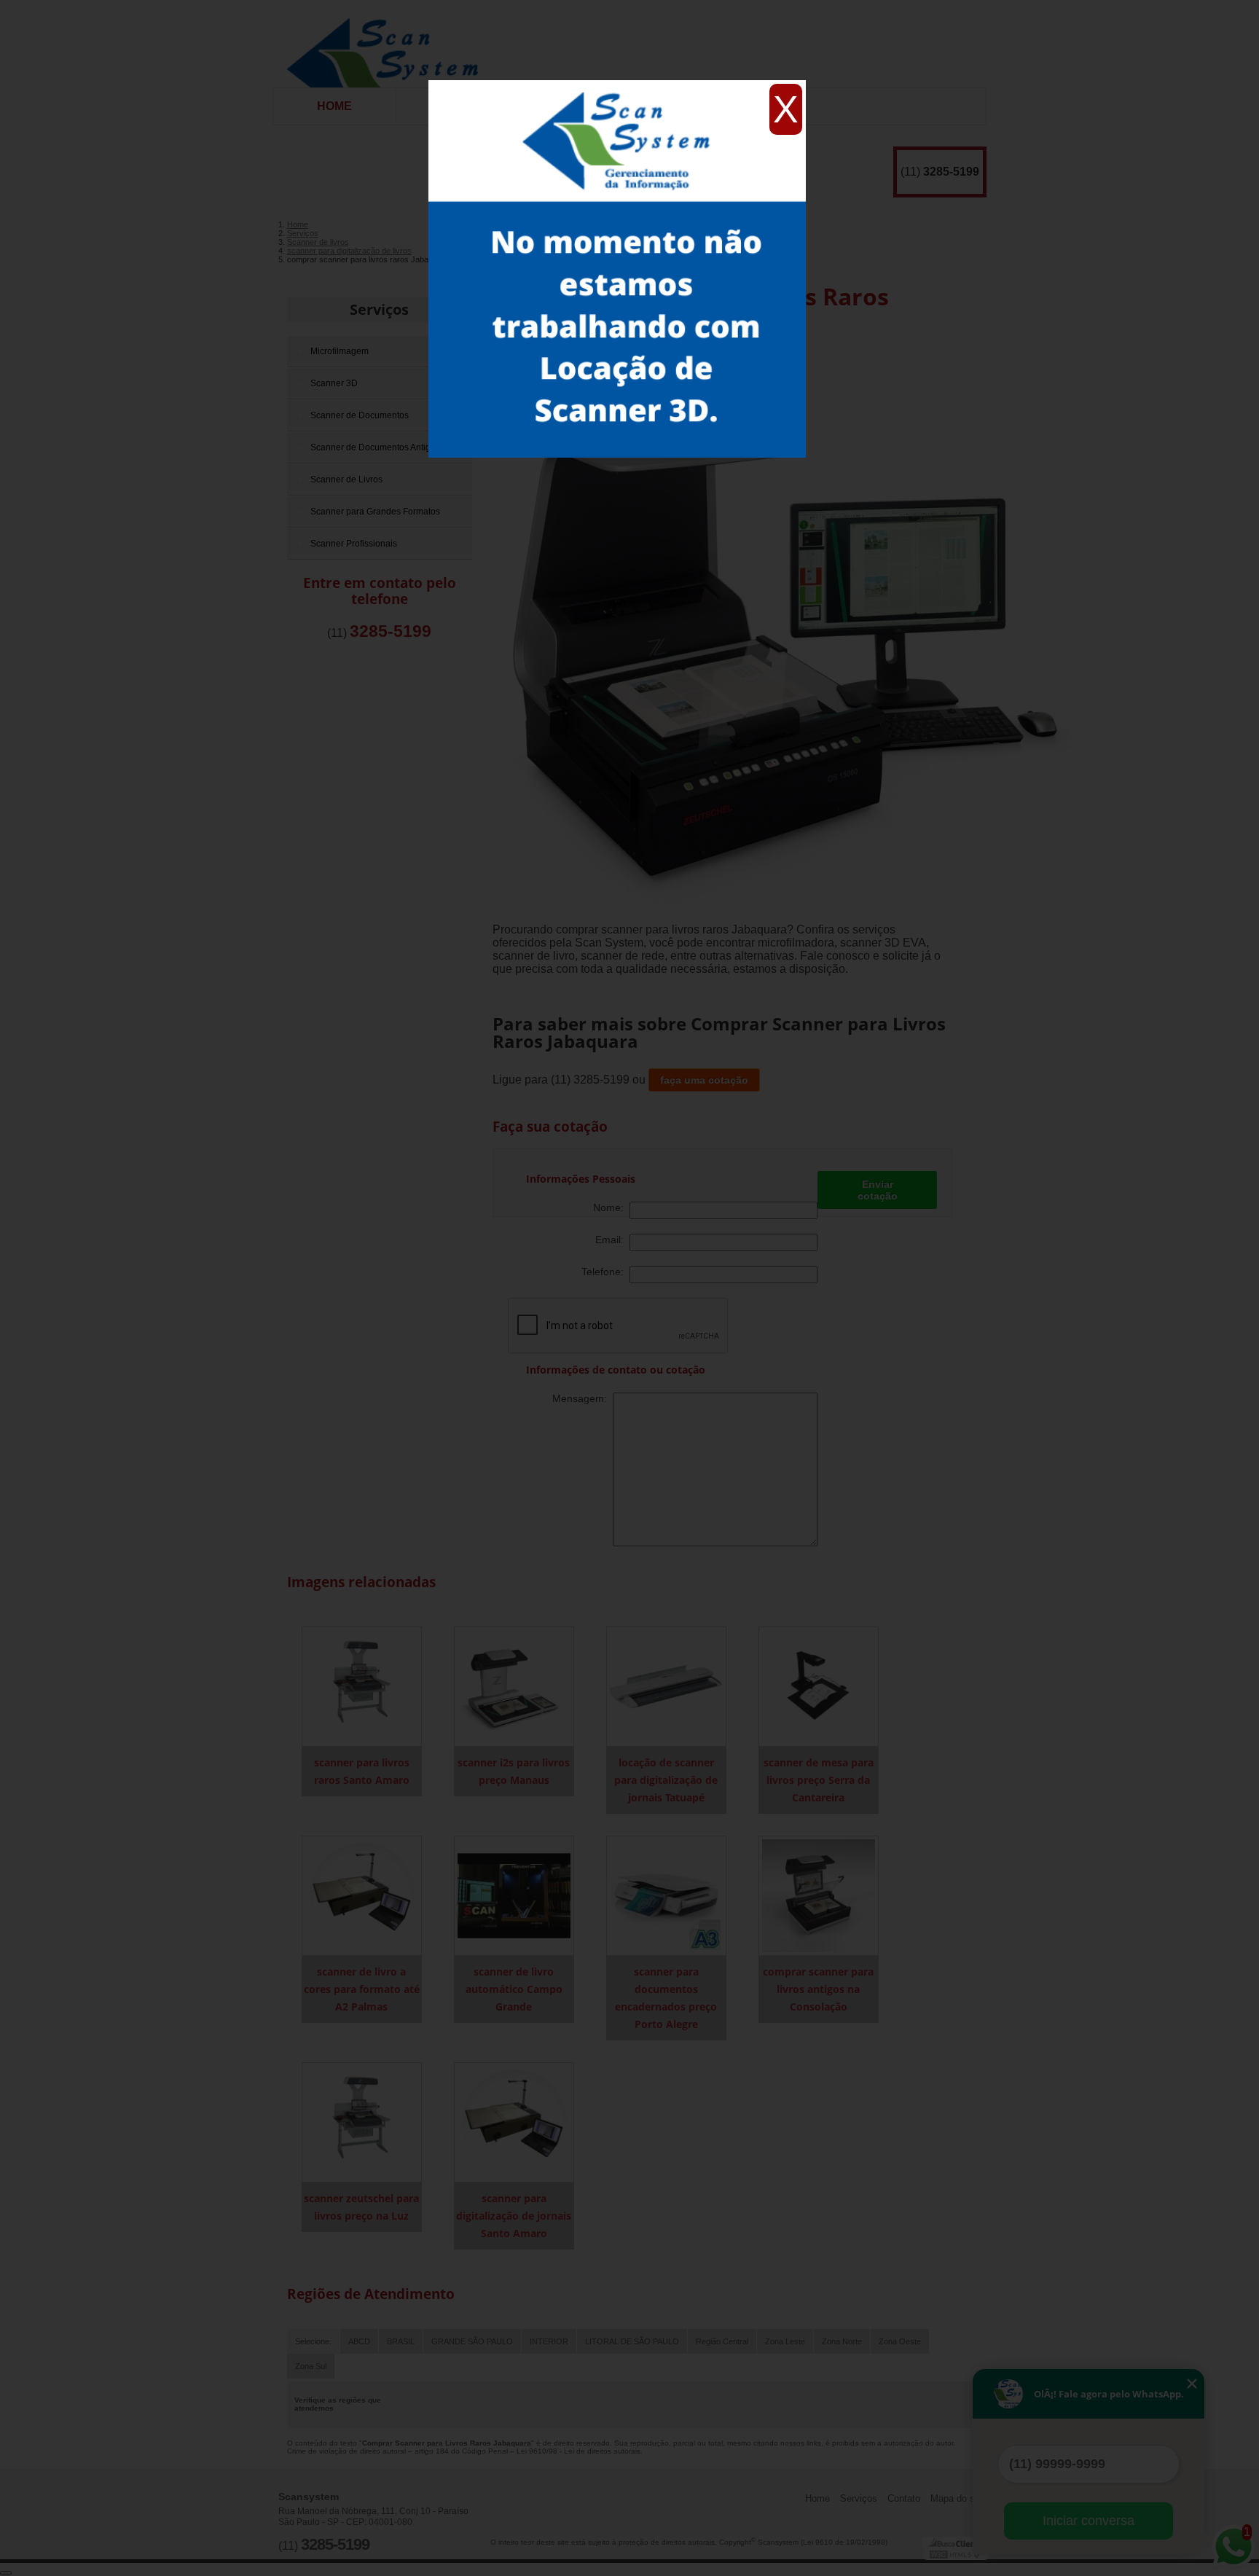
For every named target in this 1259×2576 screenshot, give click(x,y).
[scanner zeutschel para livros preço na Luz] (362, 2122)
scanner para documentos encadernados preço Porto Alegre (666, 1998)
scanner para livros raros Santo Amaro (362, 1771)
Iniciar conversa (1089, 2521)
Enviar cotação (878, 1190)
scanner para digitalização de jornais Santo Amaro (514, 2216)
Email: (612, 1240)
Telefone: (605, 1272)
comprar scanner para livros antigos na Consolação (818, 1989)
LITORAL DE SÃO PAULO (632, 2341)
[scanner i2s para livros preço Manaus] (514, 1686)
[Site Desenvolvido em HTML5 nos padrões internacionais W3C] (956, 2554)
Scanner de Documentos (360, 415)
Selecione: (313, 2341)
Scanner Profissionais (354, 544)
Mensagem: (583, 1398)
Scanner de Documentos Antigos (375, 447)
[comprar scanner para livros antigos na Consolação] (819, 1895)
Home (334, 106)
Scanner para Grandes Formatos (375, 512)
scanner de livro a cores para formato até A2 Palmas (362, 1989)
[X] (617, 84)
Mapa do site (958, 2498)
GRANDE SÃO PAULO (472, 2341)
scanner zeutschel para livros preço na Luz (361, 2207)
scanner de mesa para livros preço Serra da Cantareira (819, 1780)
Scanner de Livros (346, 479)
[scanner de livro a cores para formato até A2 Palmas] (362, 1895)
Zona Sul (311, 2366)
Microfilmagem (340, 351)
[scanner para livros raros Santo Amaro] (362, 1686)
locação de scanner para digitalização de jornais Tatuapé (666, 1780)
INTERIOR (549, 2341)
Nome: (611, 1207)
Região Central (722, 2341)
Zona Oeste (900, 2341)
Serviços (379, 309)
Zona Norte (842, 2341)
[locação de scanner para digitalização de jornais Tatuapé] (666, 1686)
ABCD (359, 2341)
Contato (904, 2498)
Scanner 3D (334, 383)
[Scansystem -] (388, 44)
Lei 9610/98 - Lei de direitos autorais (578, 2451)
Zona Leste (785, 2341)
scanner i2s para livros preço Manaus (514, 1771)
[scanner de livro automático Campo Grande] (514, 1895)
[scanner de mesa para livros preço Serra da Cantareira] (819, 1686)
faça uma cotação (704, 1080)
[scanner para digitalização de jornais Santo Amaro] (514, 2122)
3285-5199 (951, 172)
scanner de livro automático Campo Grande (514, 1989)
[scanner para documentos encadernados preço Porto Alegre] (666, 1895)
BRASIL (401, 2341)
